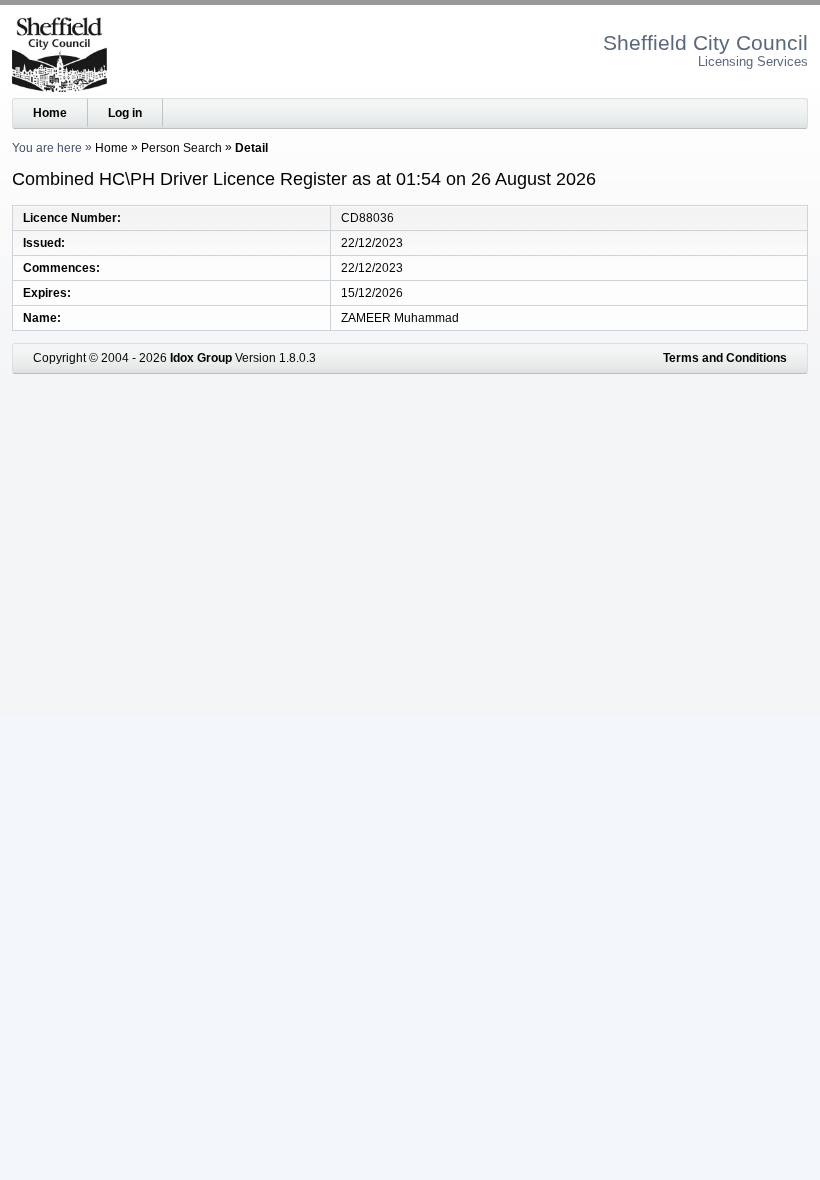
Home (50, 113)
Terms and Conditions (725, 358)
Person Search (181, 148)
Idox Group (201, 358)
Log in (125, 113)
